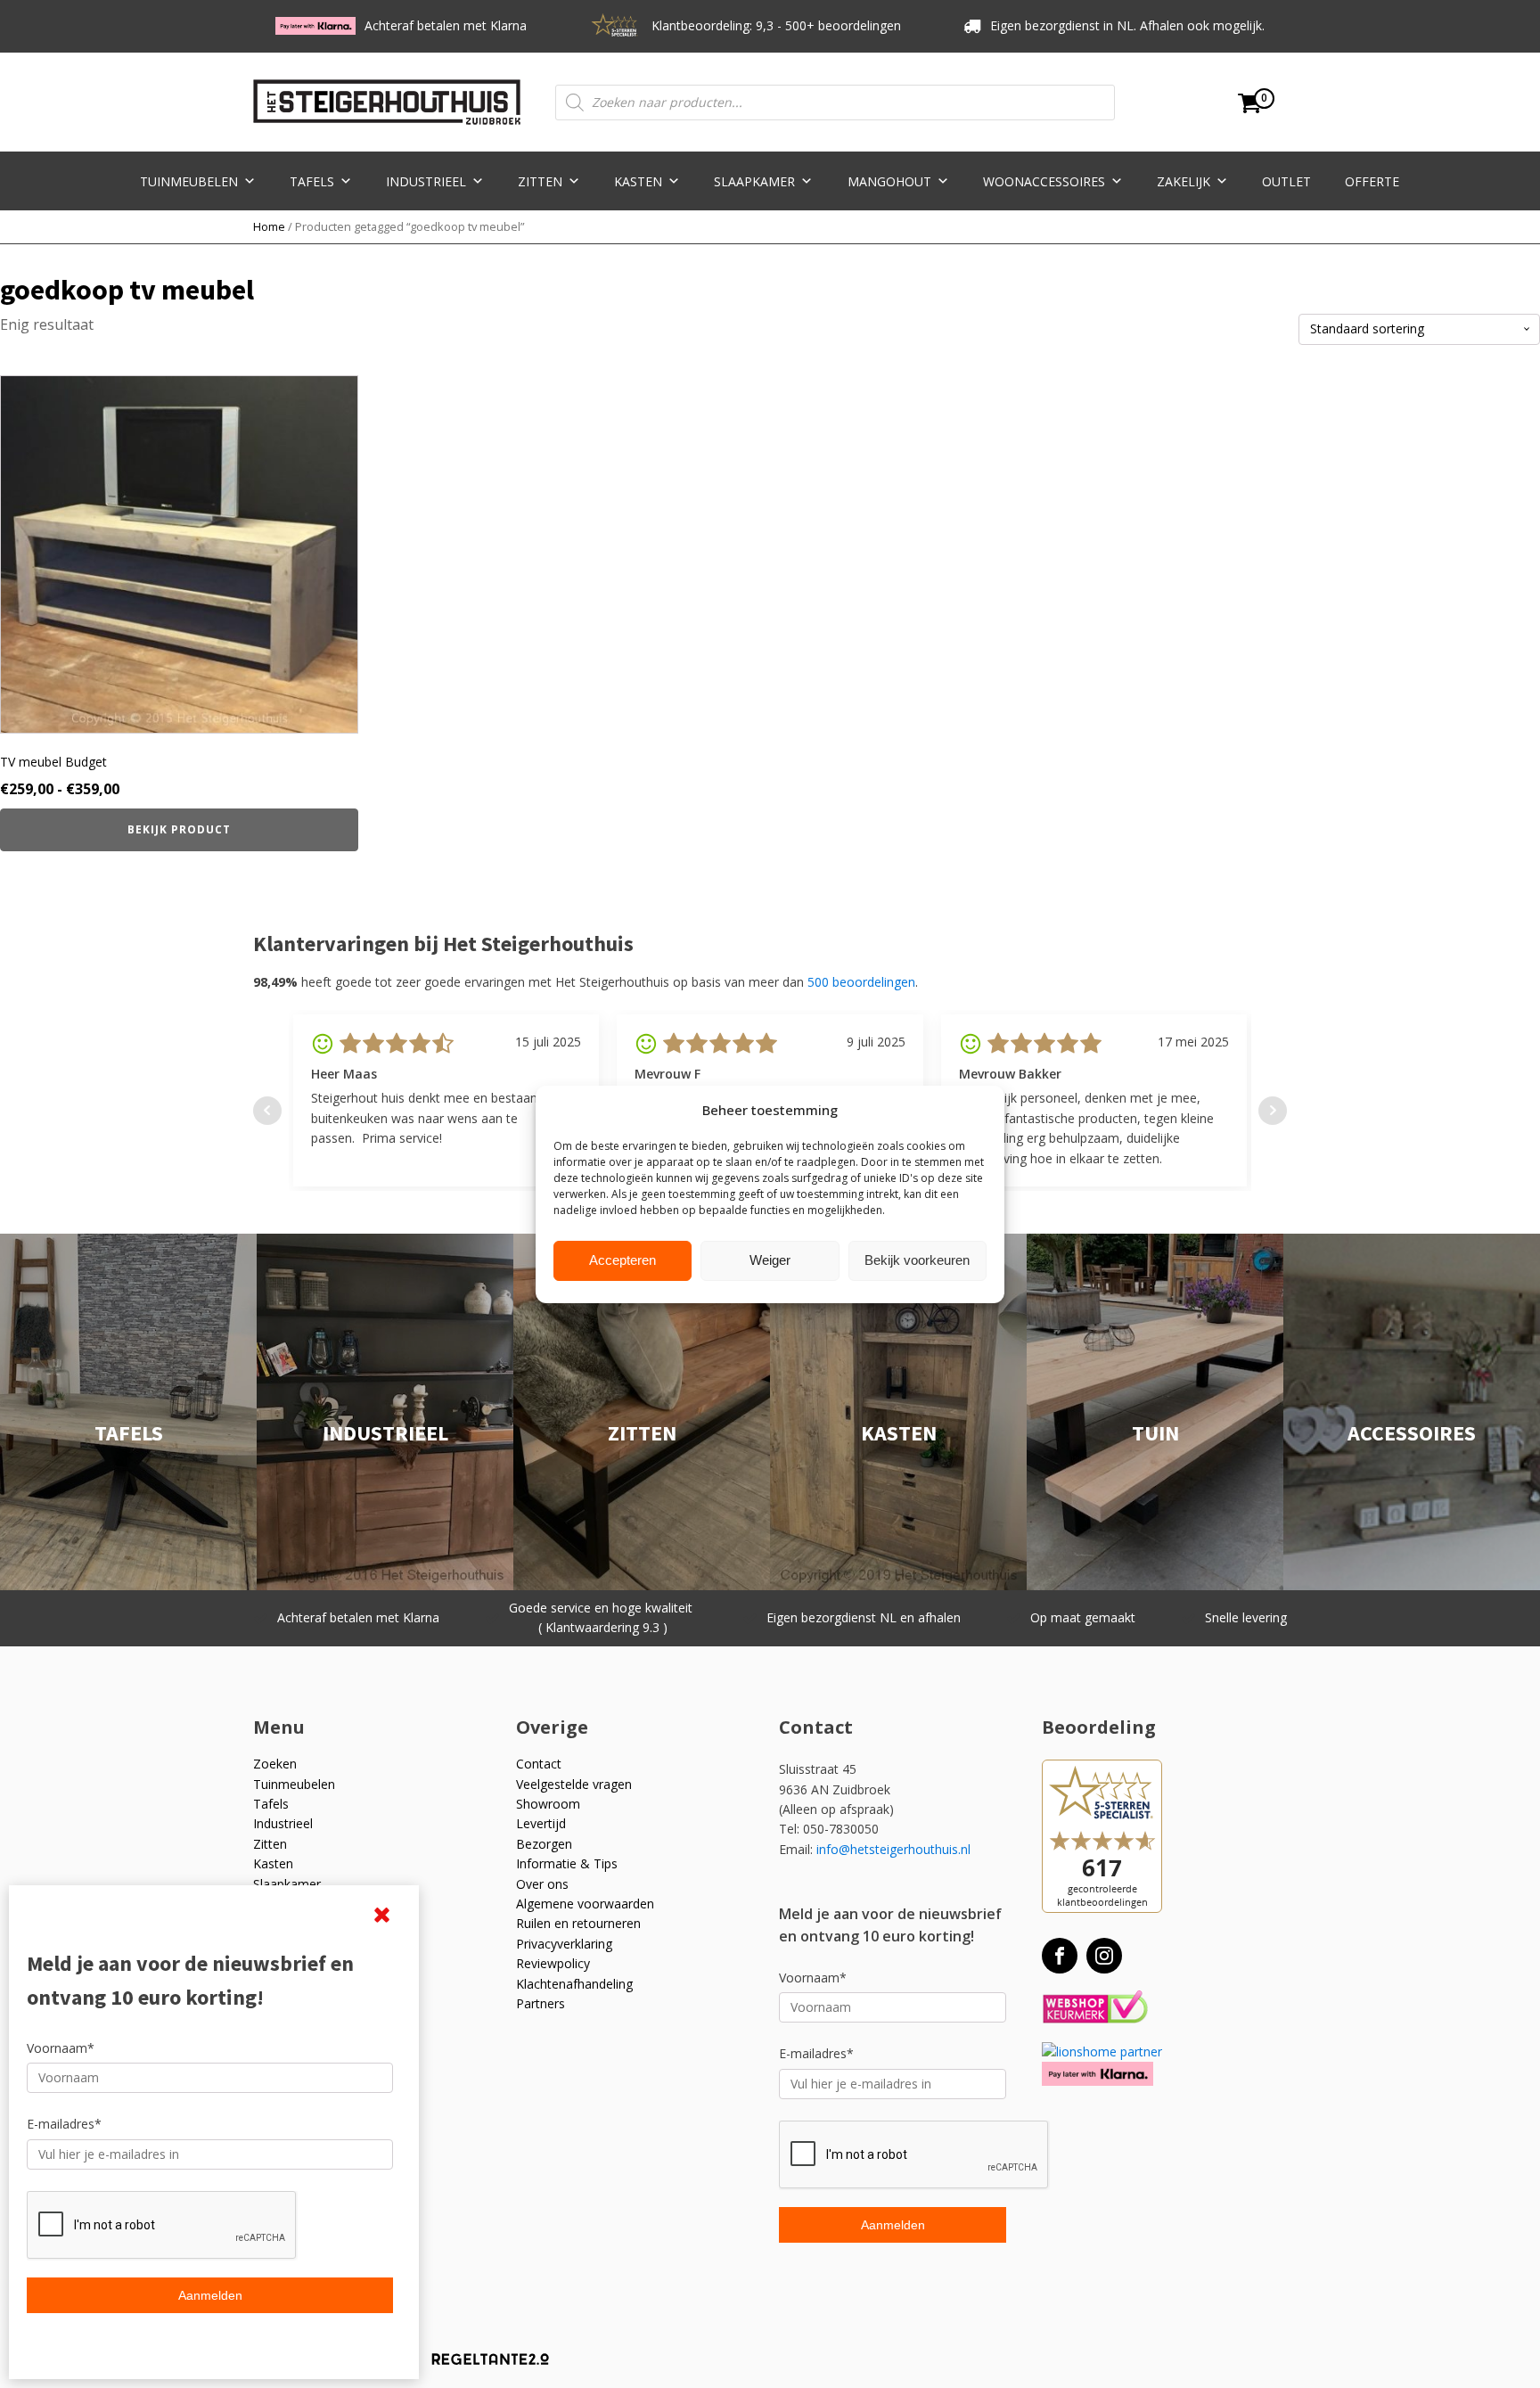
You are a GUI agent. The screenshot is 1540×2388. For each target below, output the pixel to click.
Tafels (312, 181)
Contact (539, 1764)
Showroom (548, 1804)
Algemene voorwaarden (585, 1904)
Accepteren (623, 1260)
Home (269, 226)
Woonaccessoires (1044, 181)
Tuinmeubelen (189, 181)
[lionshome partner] (1102, 2052)
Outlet (1286, 181)
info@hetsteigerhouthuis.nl (893, 1849)
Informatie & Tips (567, 1863)
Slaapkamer (754, 181)
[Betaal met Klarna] (1098, 2074)
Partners (541, 2003)
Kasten (638, 181)
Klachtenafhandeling (574, 1984)
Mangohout (889, 181)
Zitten (540, 181)
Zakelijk (1184, 181)
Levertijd (541, 1823)
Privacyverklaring (564, 1944)
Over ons (542, 1884)
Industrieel (426, 181)
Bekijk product (179, 829)
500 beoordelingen (861, 982)
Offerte (1372, 181)
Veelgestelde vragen (574, 1784)
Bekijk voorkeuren (917, 1260)
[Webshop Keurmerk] (1095, 2008)
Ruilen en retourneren (578, 1923)
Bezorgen (544, 1844)
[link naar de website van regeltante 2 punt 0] (477, 2365)
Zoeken (275, 1764)
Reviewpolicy (553, 1963)
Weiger (770, 1260)
